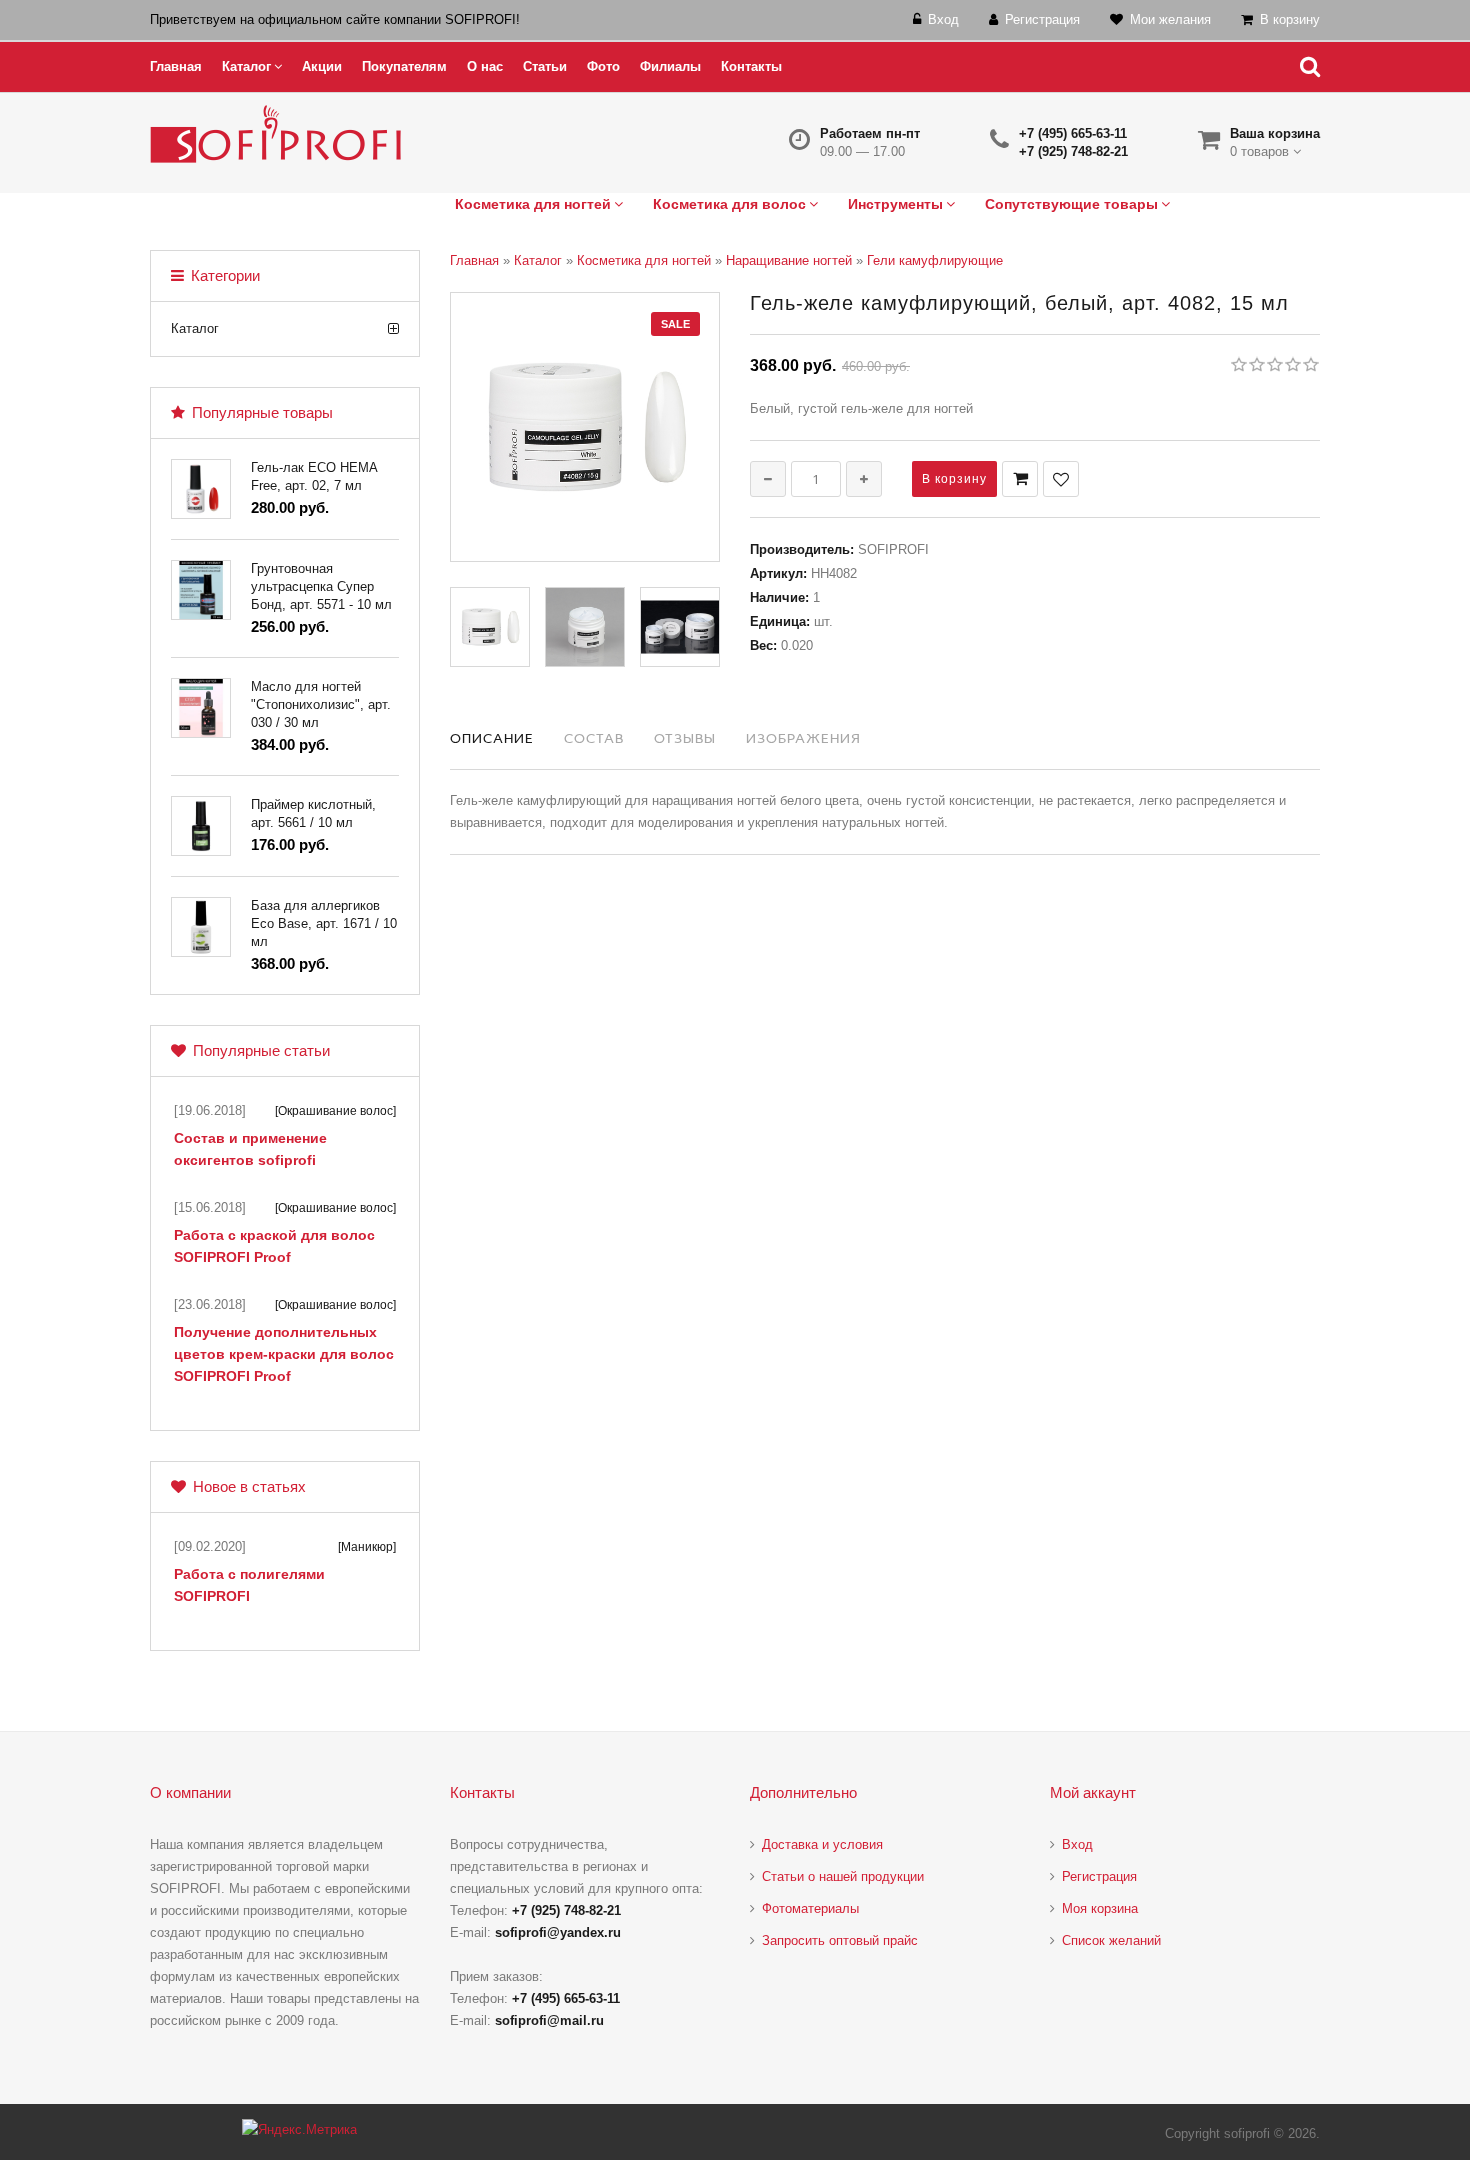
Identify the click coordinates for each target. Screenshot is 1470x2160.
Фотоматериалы (810, 1908)
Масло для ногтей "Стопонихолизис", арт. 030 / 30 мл (321, 704)
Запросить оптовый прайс (840, 1940)
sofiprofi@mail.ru (549, 2020)
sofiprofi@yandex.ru (558, 1932)
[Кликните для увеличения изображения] (585, 427)
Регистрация (1099, 1876)
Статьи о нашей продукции (843, 1876)
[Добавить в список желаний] (1061, 479)
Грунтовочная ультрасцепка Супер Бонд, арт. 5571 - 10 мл (321, 586)
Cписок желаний (1111, 1940)
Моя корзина (1100, 1908)
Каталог (195, 328)
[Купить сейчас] (1020, 479)
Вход (1077, 1844)
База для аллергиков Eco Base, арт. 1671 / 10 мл (324, 923)
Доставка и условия (822, 1844)
